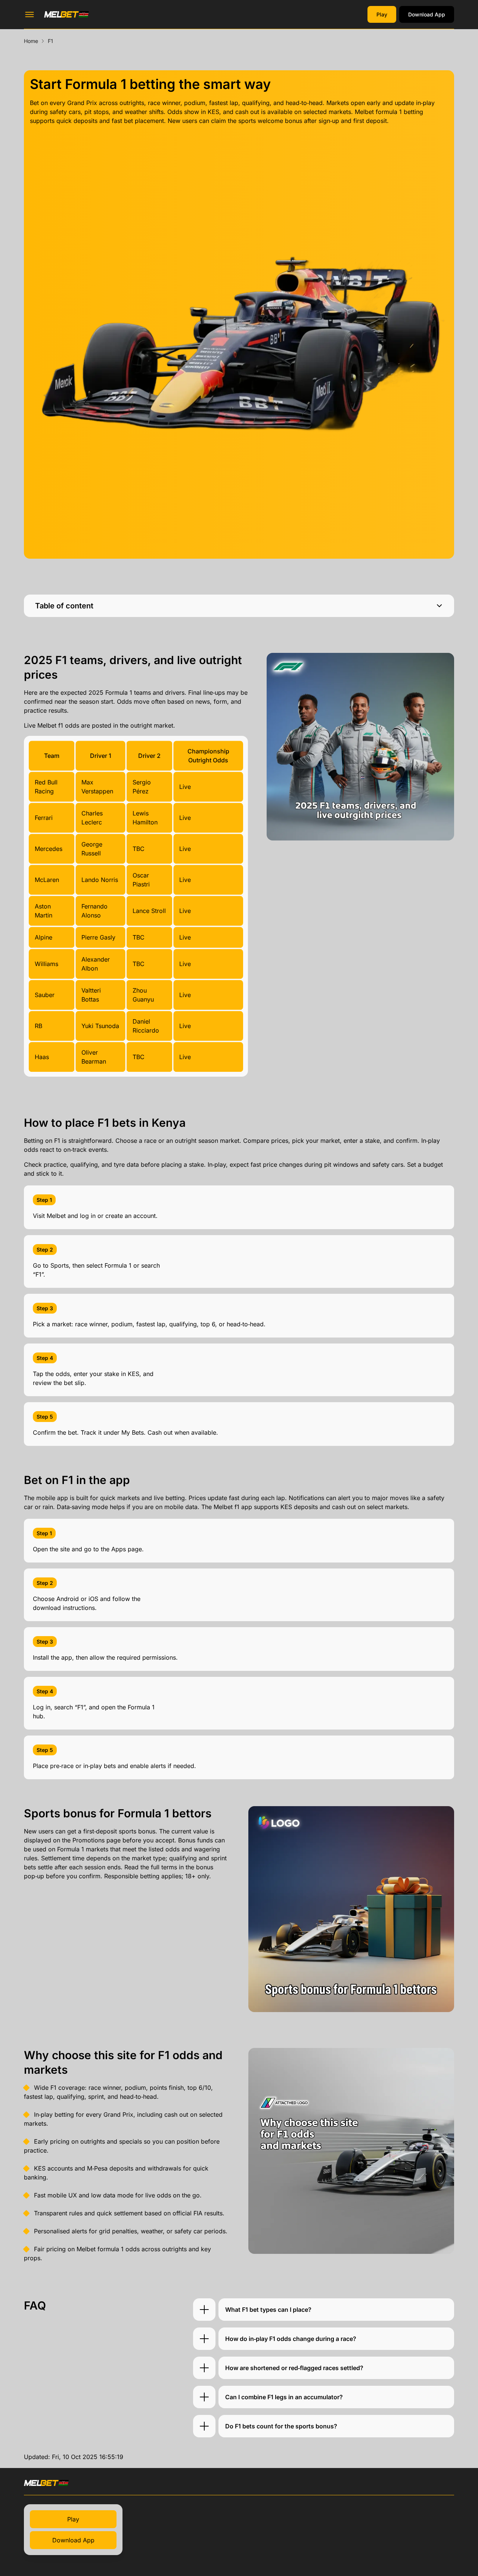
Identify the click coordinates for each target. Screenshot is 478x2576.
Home (31, 41)
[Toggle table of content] (439, 606)
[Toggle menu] (30, 15)
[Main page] (66, 14)
